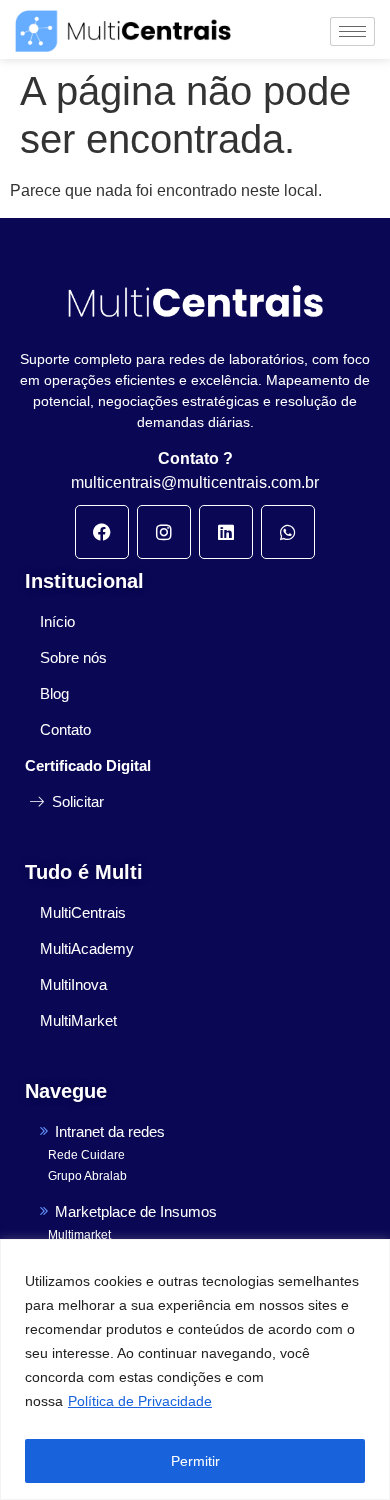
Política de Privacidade (140, 1401)
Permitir (195, 1461)
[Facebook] (102, 532)
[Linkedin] (226, 532)
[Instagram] (164, 532)
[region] (195, 1369)
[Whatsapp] (288, 532)
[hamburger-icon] (352, 31)
